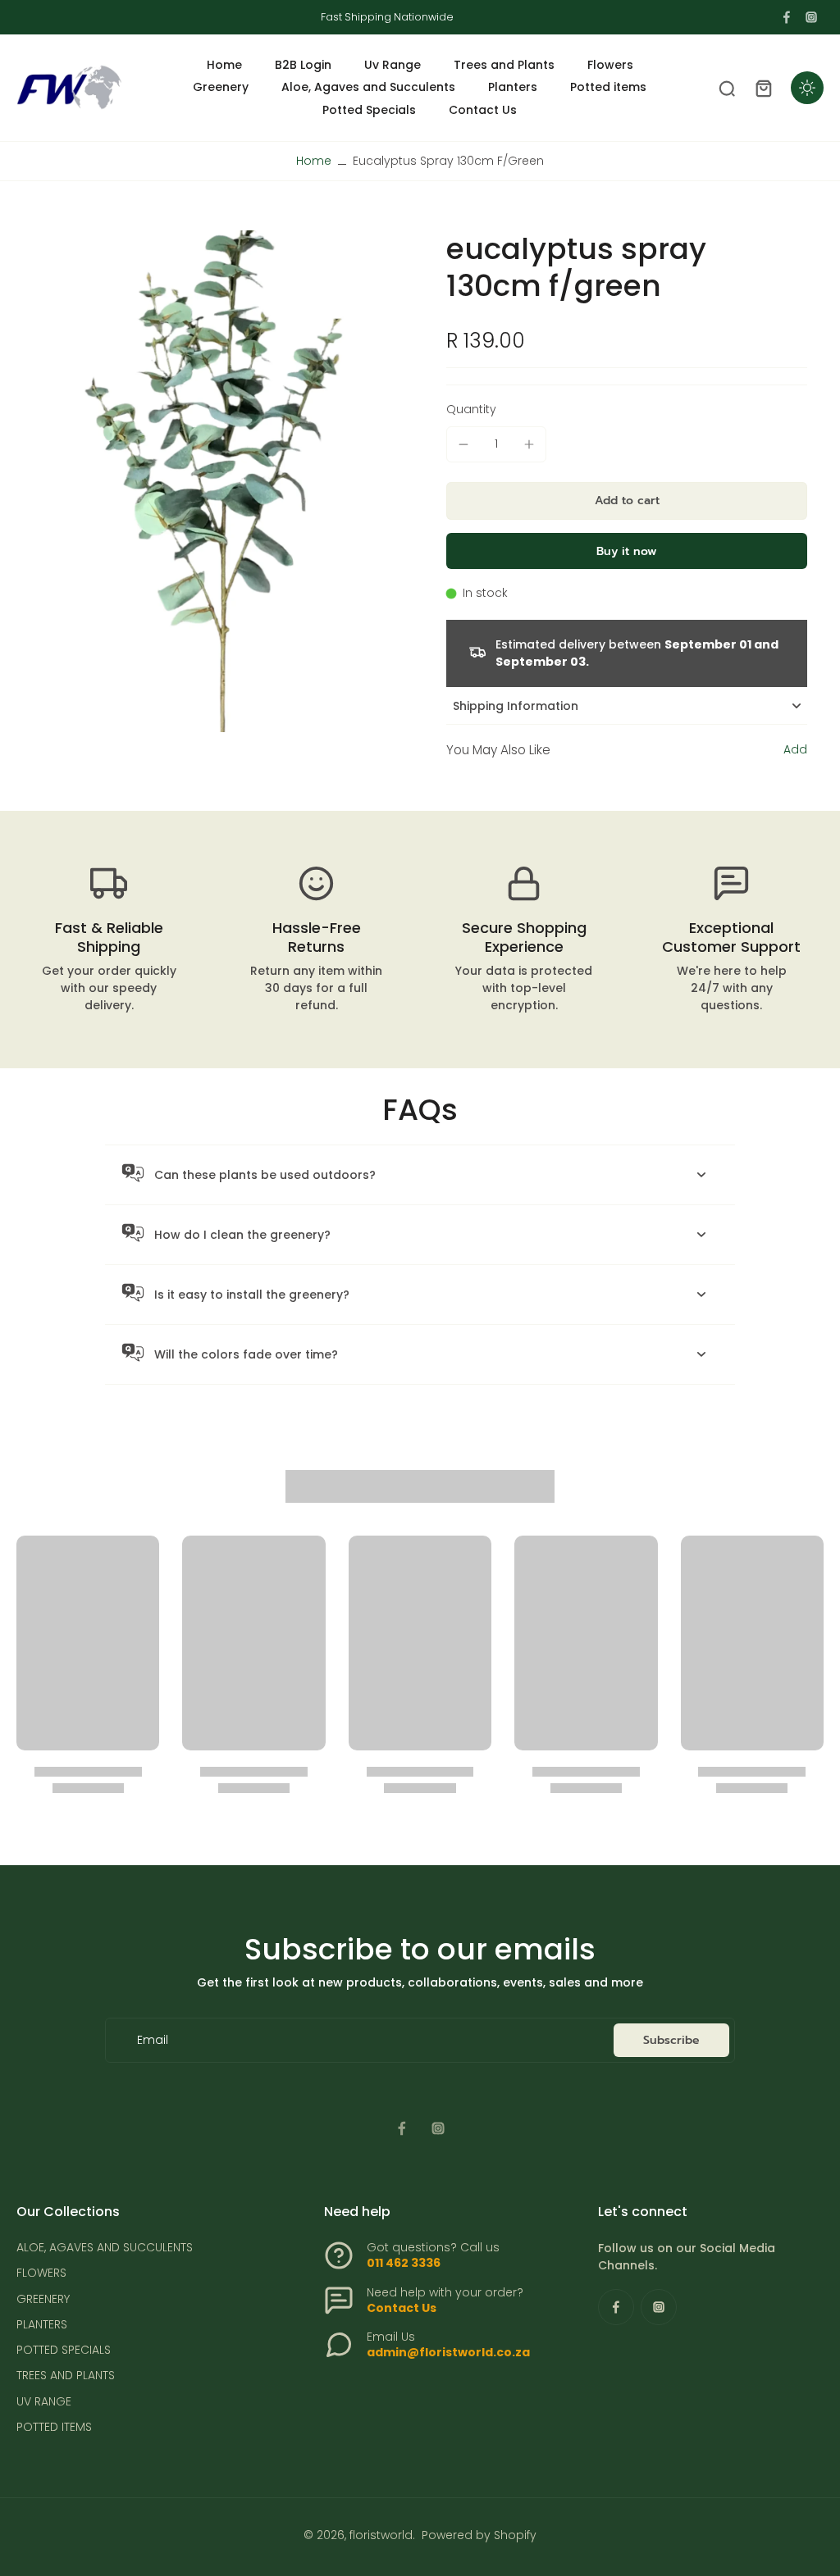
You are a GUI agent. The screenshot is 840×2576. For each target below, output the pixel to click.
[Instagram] (811, 17)
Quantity (471, 409)
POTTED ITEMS (54, 2427)
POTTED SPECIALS (64, 2350)
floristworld (381, 2535)
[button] (627, 501)
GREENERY (43, 2299)
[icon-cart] (763, 88)
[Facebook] (787, 17)
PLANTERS (42, 2325)
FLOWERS (41, 2273)
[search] (727, 88)
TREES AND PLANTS (66, 2376)
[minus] (463, 444)
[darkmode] (807, 88)
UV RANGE (44, 2402)
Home (314, 161)
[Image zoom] (205, 481)
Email (153, 2040)
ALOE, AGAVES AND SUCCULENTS (105, 2248)
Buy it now (627, 551)
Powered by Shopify (479, 2535)
